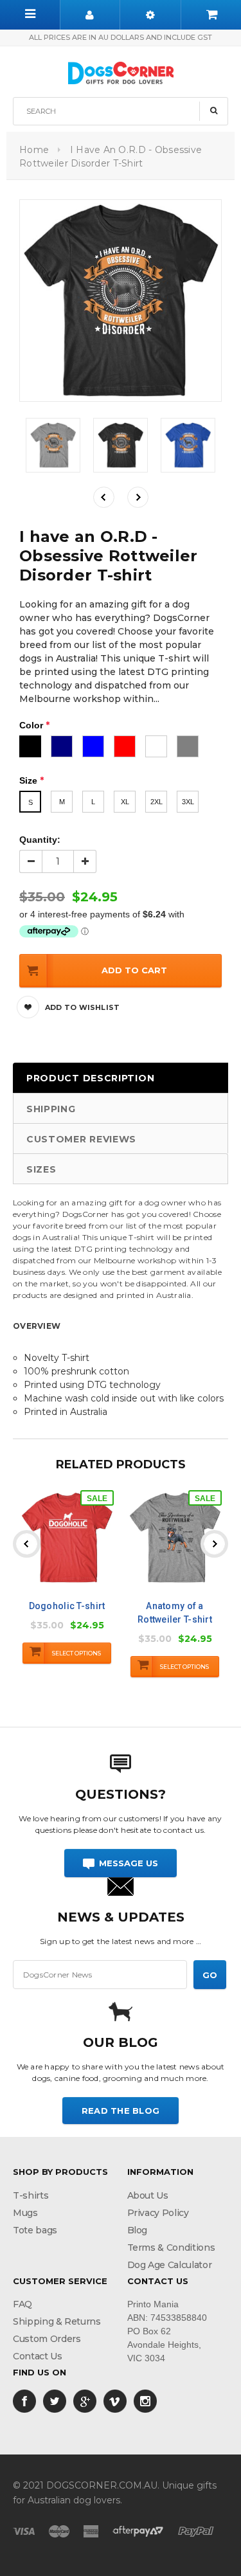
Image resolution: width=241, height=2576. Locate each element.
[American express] (91, 2530)
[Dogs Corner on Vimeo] (115, 2400)
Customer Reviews (81, 1139)
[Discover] (138, 2530)
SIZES (41, 1169)
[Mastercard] (59, 2530)
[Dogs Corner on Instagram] (145, 2400)
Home (34, 150)
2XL (156, 802)
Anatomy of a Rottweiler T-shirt (175, 1613)
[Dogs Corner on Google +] (85, 2400)
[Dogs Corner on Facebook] (24, 2400)
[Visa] (24, 2530)
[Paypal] (196, 2530)
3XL (188, 802)
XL (125, 802)
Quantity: (40, 840)
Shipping (51, 1109)
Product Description (90, 1078)
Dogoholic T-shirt (67, 1606)
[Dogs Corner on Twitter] (55, 2400)
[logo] (121, 71)
